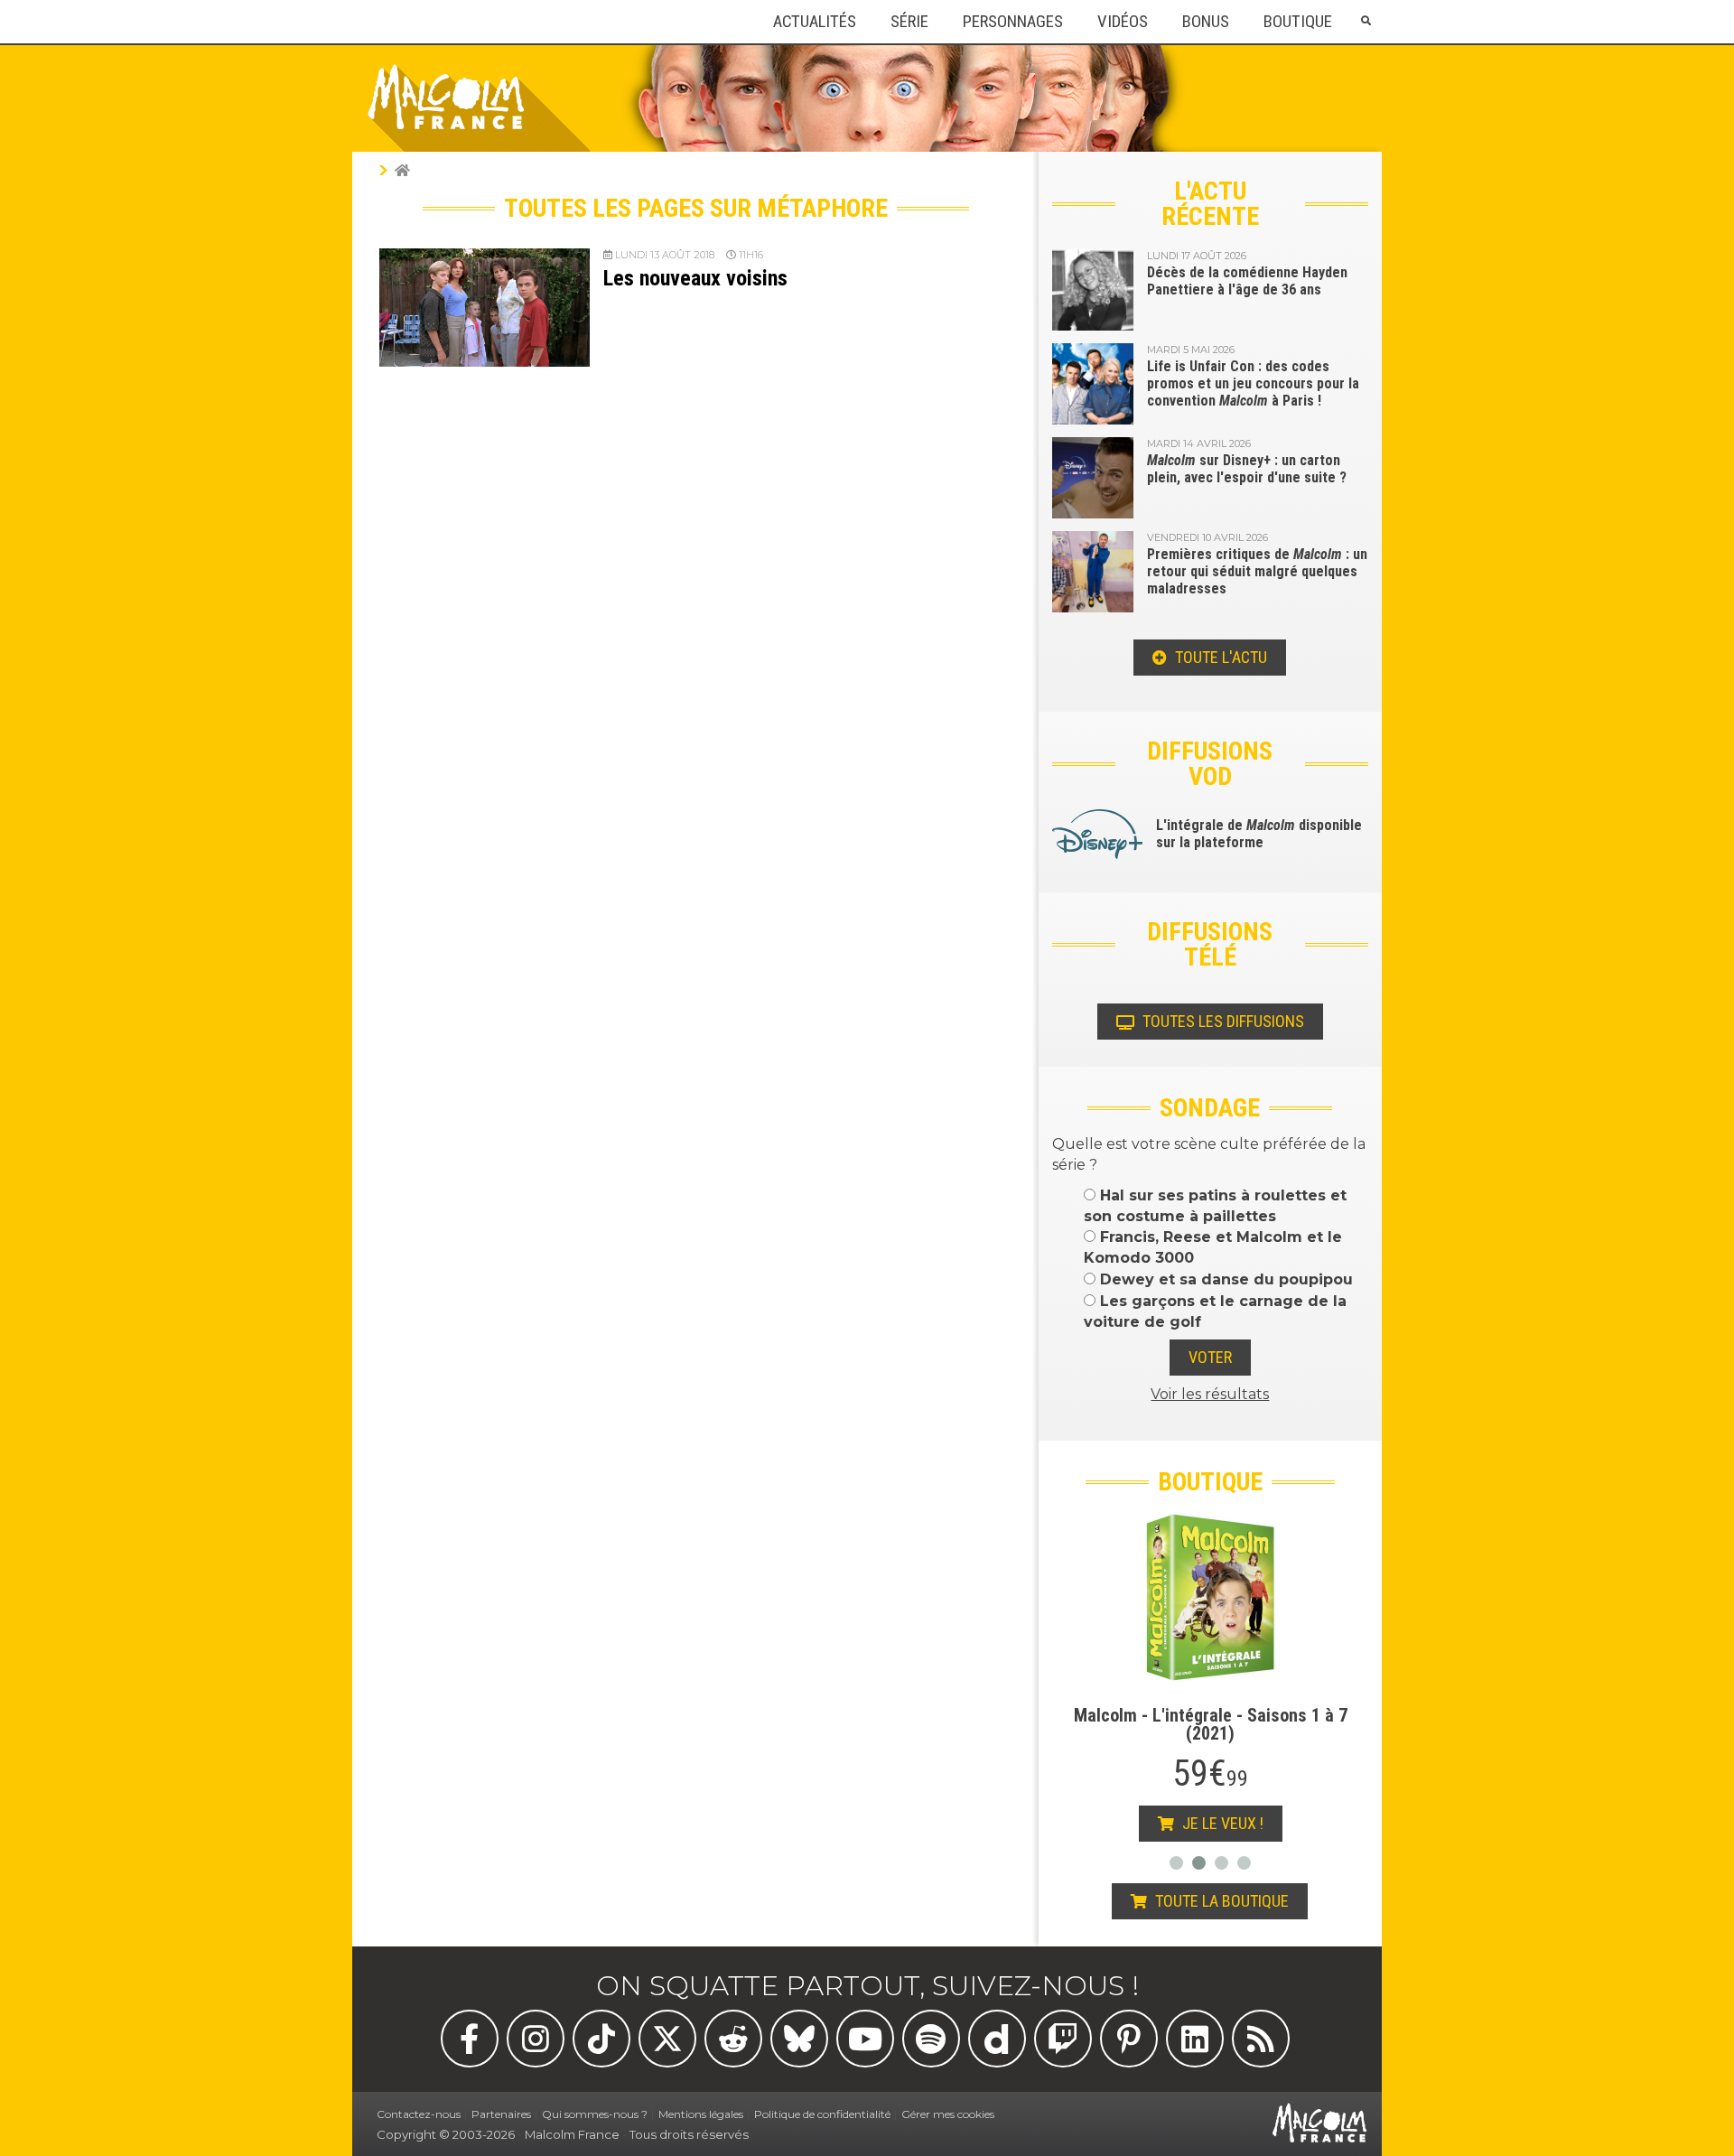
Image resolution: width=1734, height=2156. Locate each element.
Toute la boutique (1220, 1901)
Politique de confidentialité (822, 2114)
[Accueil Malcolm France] (402, 170)
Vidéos (1123, 22)
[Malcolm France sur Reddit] (733, 2039)
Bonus (1206, 22)
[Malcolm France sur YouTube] (865, 2039)
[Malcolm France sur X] (667, 2039)
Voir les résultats (1210, 1394)
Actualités (815, 22)
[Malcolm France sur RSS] (1261, 2039)
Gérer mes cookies (948, 2114)
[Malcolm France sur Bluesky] (799, 2039)
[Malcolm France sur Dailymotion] (997, 2039)
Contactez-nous (419, 2114)
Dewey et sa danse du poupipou (1224, 1279)
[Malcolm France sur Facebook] (470, 2039)
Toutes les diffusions (1221, 1021)
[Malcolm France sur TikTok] (601, 2039)
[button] (1366, 21)
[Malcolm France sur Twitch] (1063, 2039)
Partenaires (501, 2114)
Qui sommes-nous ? (595, 2114)
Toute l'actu (1219, 657)
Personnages (1013, 22)
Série (909, 22)
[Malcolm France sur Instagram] (536, 2039)
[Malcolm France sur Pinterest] (1129, 2039)
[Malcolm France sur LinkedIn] (1195, 2039)
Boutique (1298, 22)
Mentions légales (701, 2114)
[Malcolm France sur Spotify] (931, 2039)
